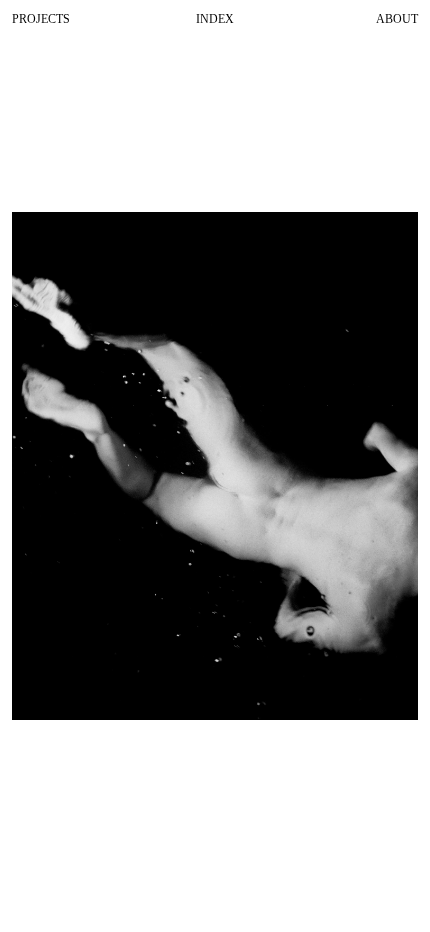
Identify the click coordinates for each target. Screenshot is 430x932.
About (397, 19)
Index (215, 19)
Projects (41, 19)
